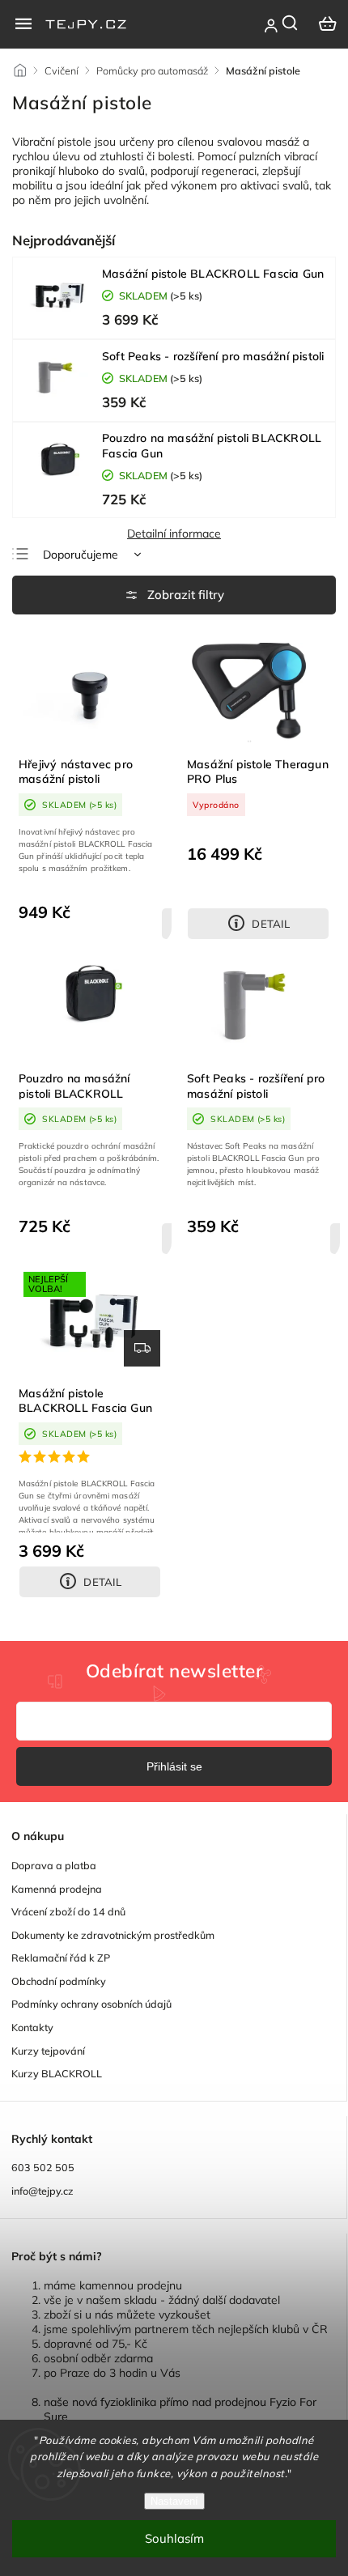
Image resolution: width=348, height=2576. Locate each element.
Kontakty (32, 2027)
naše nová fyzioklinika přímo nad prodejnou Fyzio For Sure (180, 2409)
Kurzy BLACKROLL (57, 2073)
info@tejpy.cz (42, 2191)
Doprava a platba (54, 1865)
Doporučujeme (81, 555)
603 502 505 (43, 2167)
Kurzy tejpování (48, 2051)
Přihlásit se (174, 1766)
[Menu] (23, 23)
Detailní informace (174, 533)
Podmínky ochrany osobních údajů (91, 2004)
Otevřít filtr (174, 595)
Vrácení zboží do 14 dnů (68, 1911)
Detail (271, 924)
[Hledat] (291, 23)
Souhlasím (174, 2538)
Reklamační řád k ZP (61, 1958)
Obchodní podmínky (59, 1981)
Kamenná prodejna (57, 1889)
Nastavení (174, 2501)
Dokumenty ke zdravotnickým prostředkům (113, 1935)
